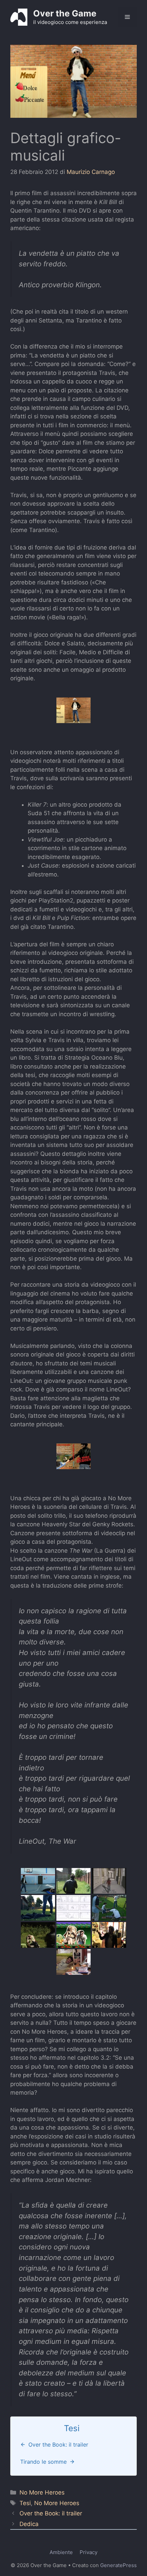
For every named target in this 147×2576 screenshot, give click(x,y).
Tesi (25, 2503)
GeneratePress (118, 2565)
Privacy (89, 2552)
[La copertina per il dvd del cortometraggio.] (73, 1456)
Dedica (29, 2524)
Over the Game (65, 13)
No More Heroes (42, 2492)
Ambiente (61, 2552)
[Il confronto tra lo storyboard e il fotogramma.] (73, 1908)
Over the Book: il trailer (51, 2513)
